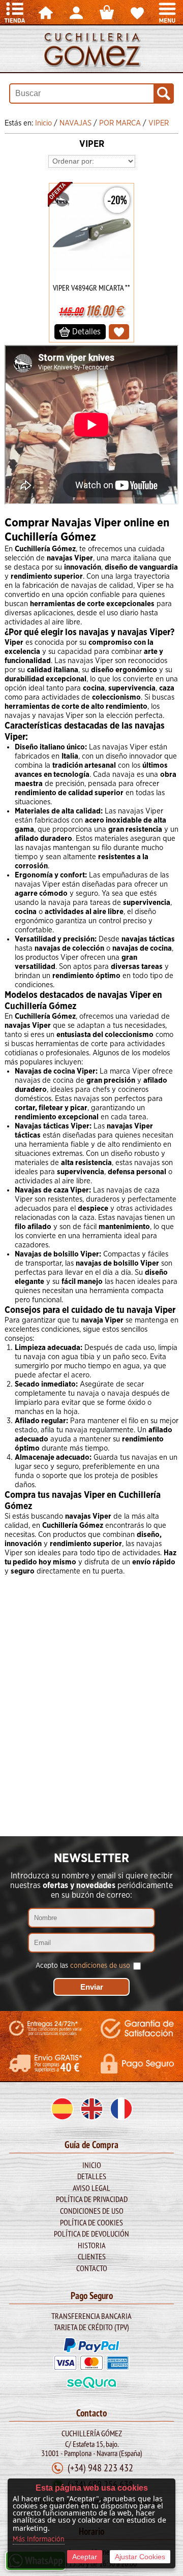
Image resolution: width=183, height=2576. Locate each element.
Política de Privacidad (92, 2199)
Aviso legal (91, 2188)
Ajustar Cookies (140, 2557)
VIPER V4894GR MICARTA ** (91, 288)
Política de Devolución (91, 2234)
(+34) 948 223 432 (100, 2468)
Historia (92, 2245)
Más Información (39, 2539)
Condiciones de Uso (92, 2211)
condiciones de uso (100, 1966)
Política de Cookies (91, 2222)
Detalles (92, 2176)
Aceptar (85, 2557)
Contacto (92, 2268)
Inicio (92, 2165)
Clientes (92, 2256)
